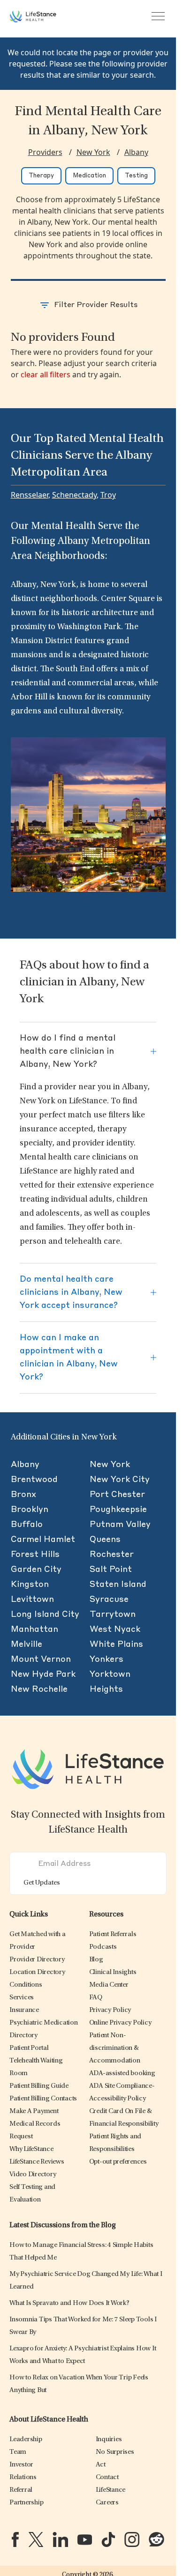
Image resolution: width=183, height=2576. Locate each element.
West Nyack (115, 1629)
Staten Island (118, 1585)
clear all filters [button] (46, 374)
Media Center (109, 1985)
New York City (120, 1480)
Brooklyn (30, 1510)
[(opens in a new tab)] (15, 2539)
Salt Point (111, 1570)
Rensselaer (30, 495)
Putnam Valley (120, 1525)
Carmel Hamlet (43, 1540)
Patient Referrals (113, 1934)
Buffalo (27, 1525)
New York (93, 152)
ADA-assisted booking (122, 2073)
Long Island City (45, 1615)
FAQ (96, 1998)
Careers (107, 2503)
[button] (37, 1960)
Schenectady (74, 495)
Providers (45, 152)
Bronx (23, 1495)
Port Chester (117, 1495)
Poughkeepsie (118, 1510)
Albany (136, 152)
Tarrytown (113, 1615)
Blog (96, 1960)
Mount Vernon (41, 1659)
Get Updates (42, 1883)
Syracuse (109, 1600)
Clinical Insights (113, 1972)
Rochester (112, 1555)
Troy (108, 495)
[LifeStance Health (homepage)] (33, 16)
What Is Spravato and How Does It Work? (69, 2303)
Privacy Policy (110, 2010)
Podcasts (103, 1947)
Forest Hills (35, 1555)
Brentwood (34, 1480)
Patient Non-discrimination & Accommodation (115, 2048)
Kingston (30, 1585)
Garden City (36, 1570)
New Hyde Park (43, 1674)
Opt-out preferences (118, 2162)
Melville (27, 1644)
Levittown (32, 1600)
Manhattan (34, 1629)
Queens (105, 1540)
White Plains (116, 1644)
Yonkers (107, 1659)
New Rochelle (39, 1689)
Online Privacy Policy (120, 2023)
